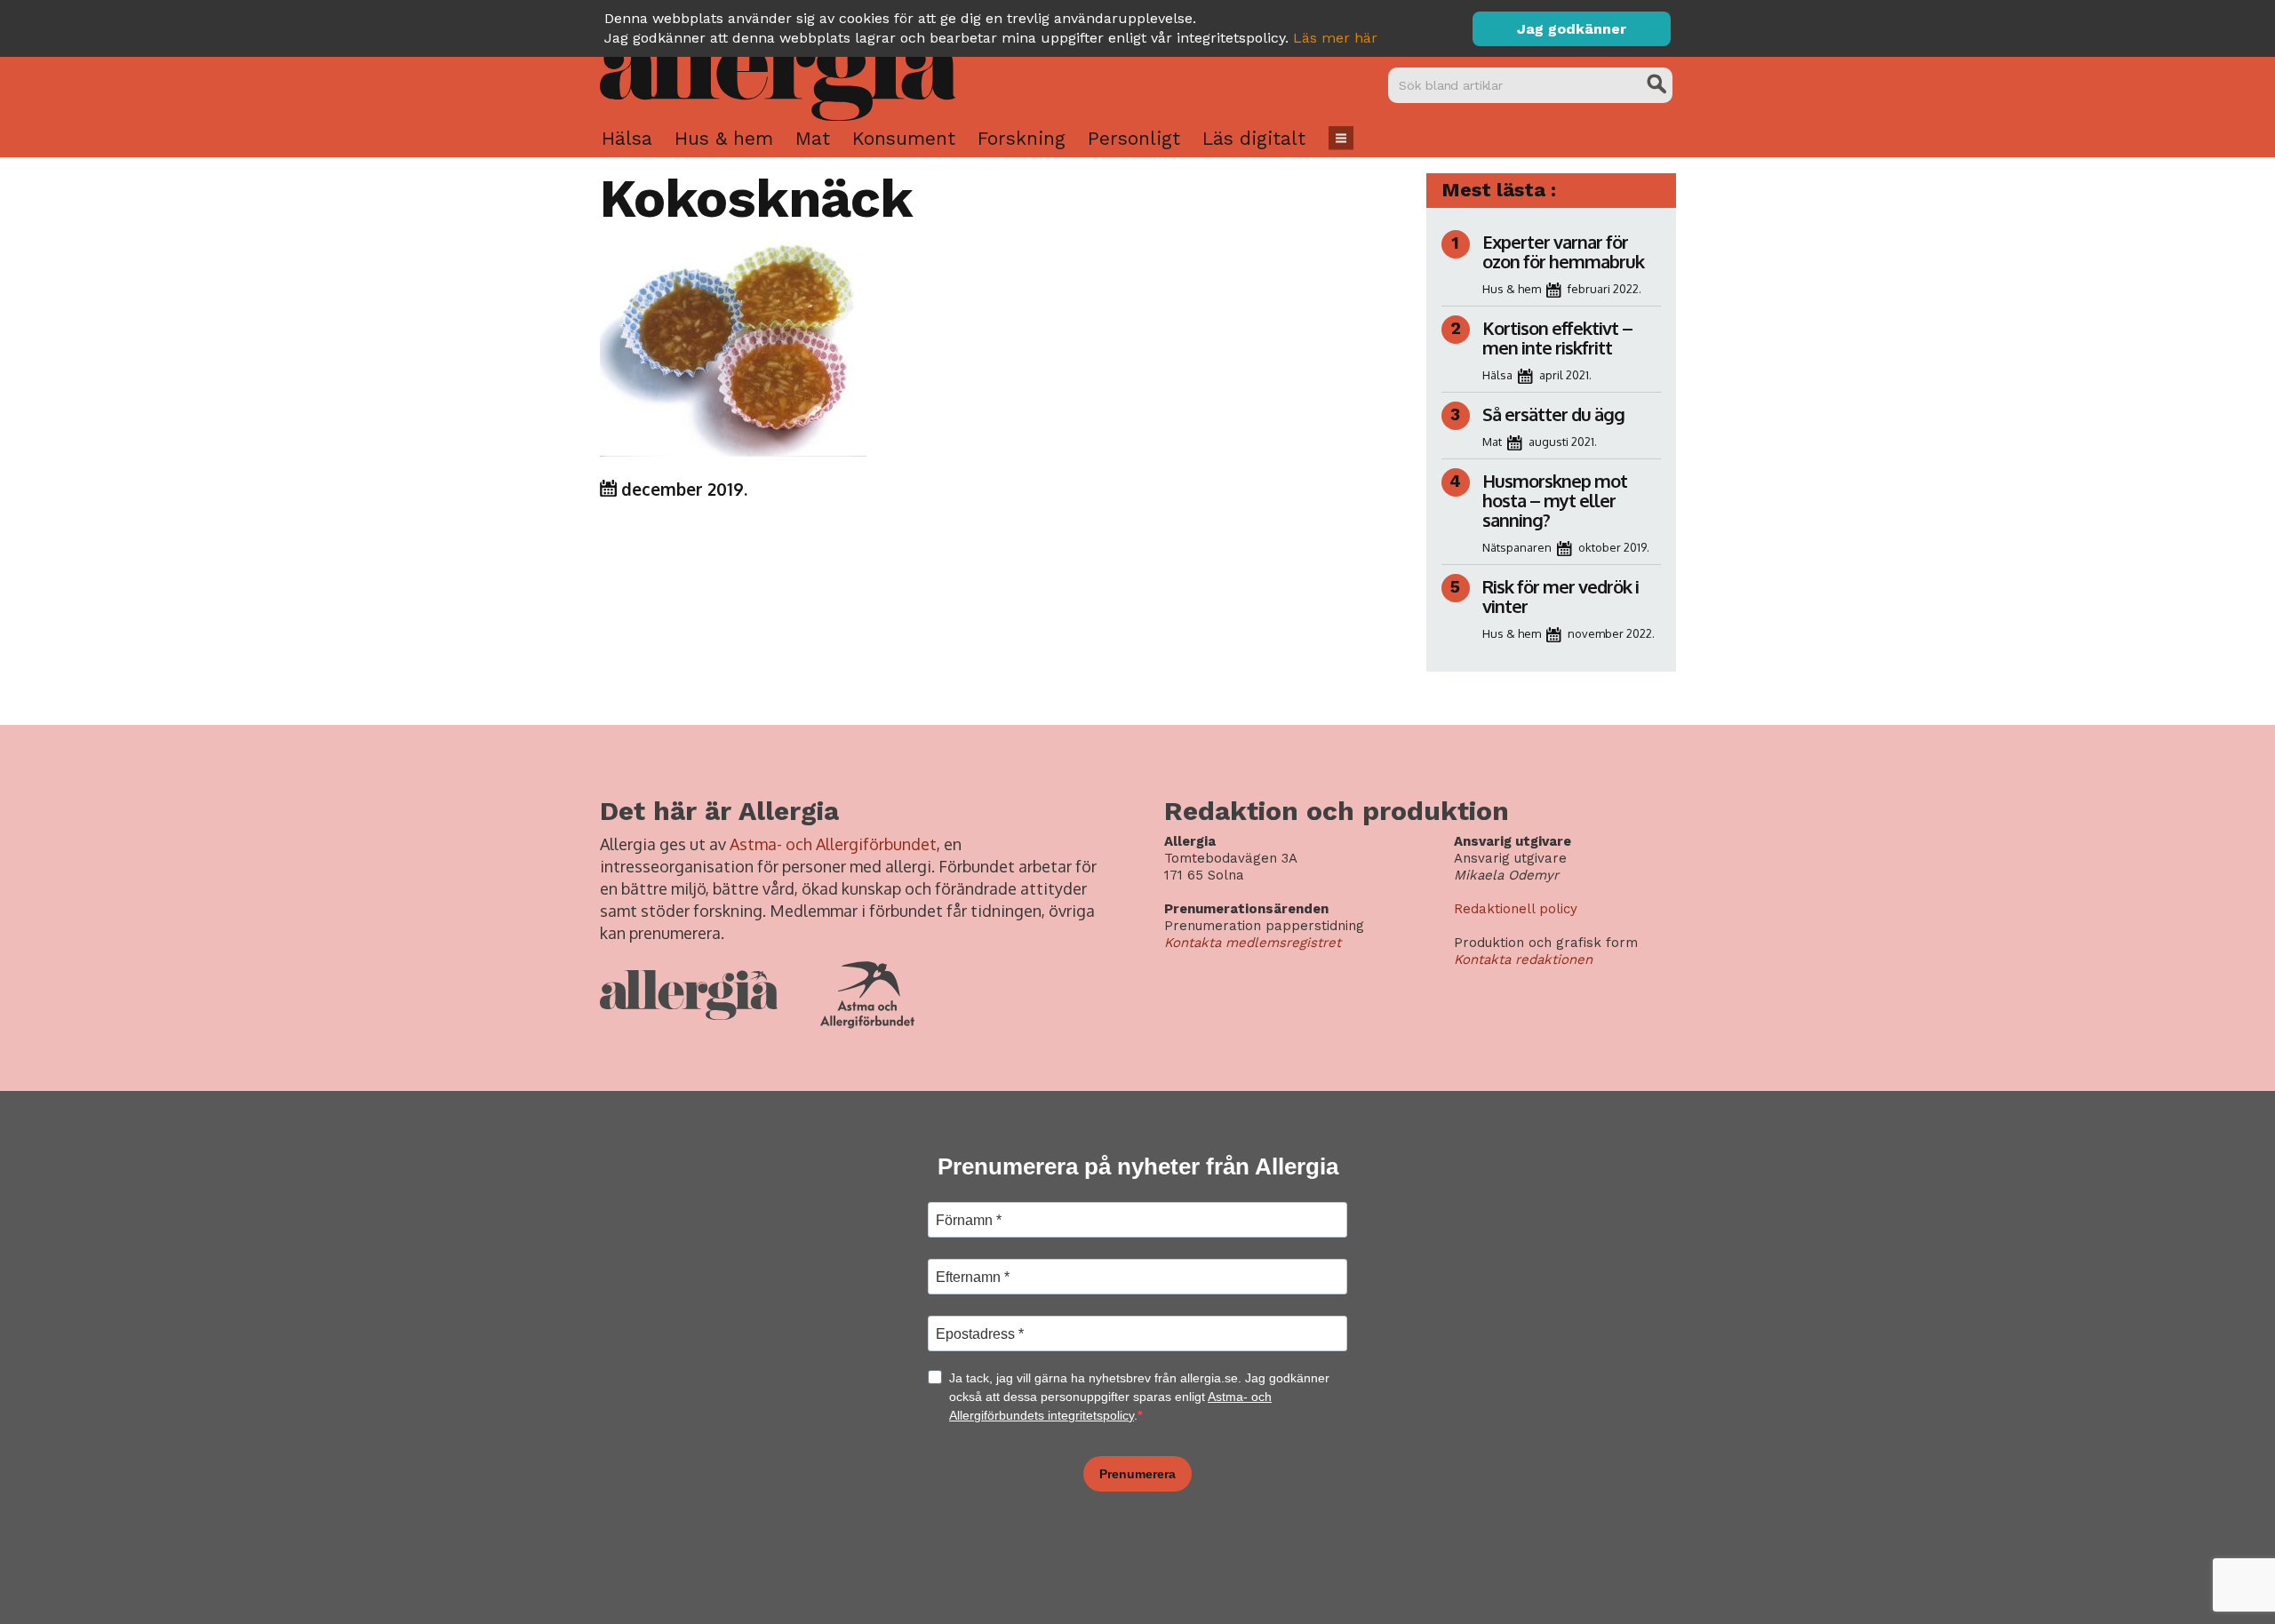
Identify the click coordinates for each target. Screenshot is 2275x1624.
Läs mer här (1335, 38)
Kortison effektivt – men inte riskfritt (1557, 338)
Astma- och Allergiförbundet (833, 844)
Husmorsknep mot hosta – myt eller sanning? (1555, 500)
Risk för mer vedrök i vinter (1561, 596)
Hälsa (627, 138)
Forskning (1022, 138)
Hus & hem (724, 138)
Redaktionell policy (1516, 909)
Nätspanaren (1517, 547)
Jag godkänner (1572, 29)
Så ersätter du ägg (1553, 414)
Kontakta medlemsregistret (1253, 943)
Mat (813, 138)
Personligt (1134, 138)
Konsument (904, 138)
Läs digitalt (1254, 138)
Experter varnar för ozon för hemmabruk (1563, 251)
